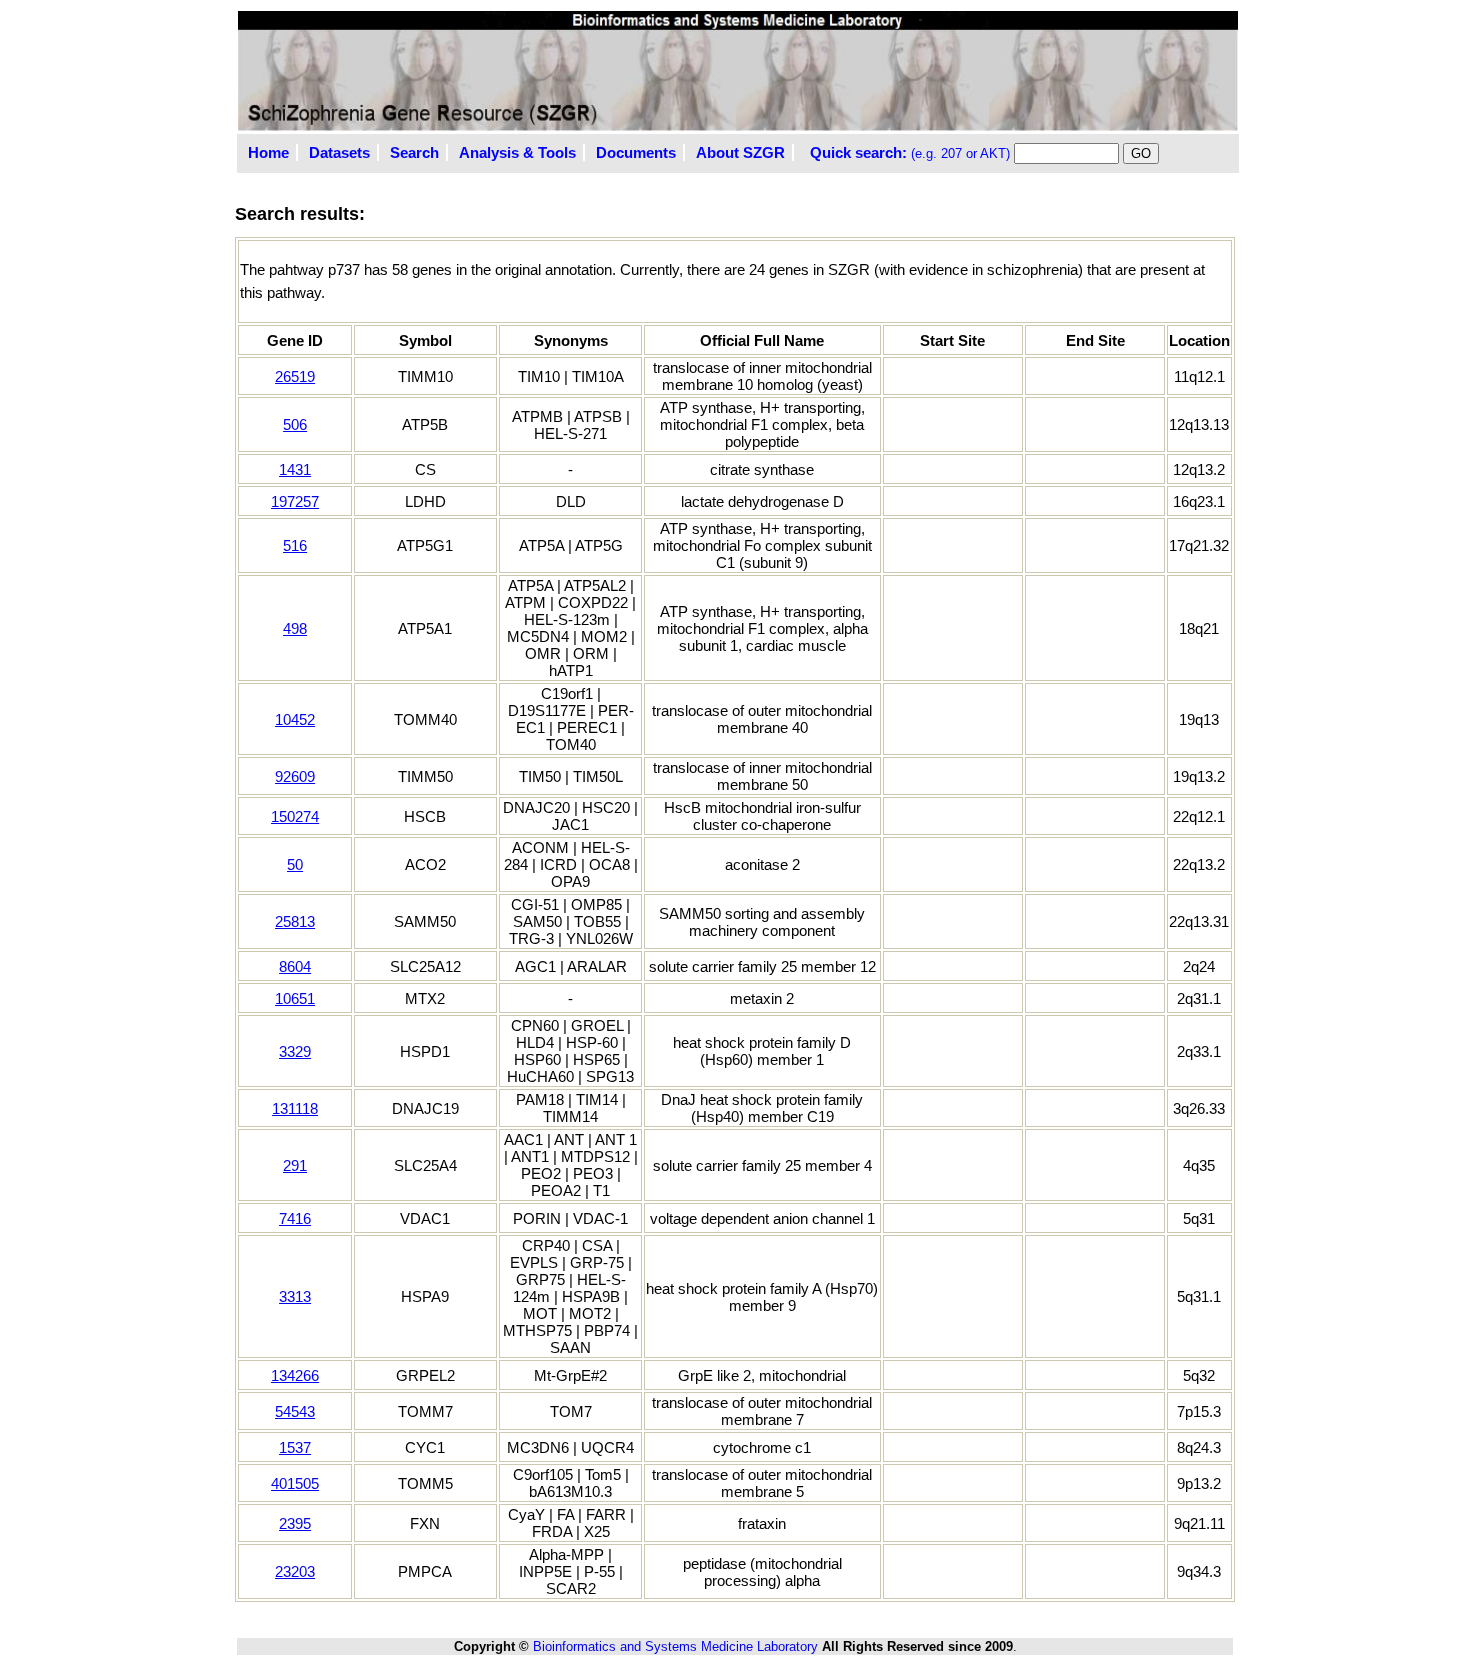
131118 (295, 1108)
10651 (295, 998)
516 (295, 545)
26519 (295, 376)
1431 (295, 469)
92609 (295, 776)
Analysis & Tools (517, 152)
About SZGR (740, 152)
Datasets (339, 152)
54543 (295, 1411)
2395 (295, 1523)
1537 (295, 1447)
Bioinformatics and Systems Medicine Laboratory (675, 1646)
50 (295, 864)
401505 (295, 1483)
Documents (636, 152)
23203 (295, 1571)
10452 (295, 719)
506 (295, 424)
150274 (295, 816)
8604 (295, 966)
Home (268, 152)
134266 (295, 1375)
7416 (295, 1218)
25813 (295, 921)
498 (295, 628)
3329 (295, 1051)
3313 (295, 1296)
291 (295, 1165)
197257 (295, 501)
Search (414, 152)
